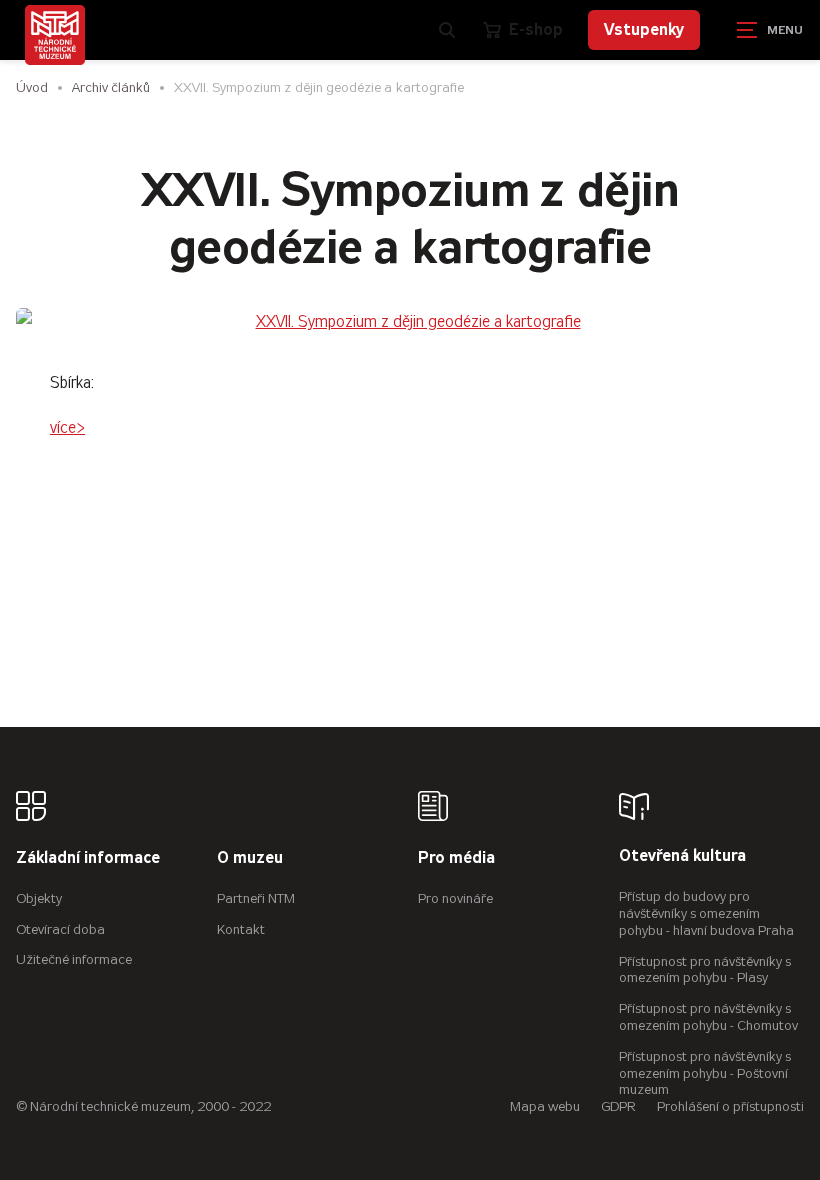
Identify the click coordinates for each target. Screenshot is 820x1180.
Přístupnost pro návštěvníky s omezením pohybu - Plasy (705, 970)
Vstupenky (644, 29)
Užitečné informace (74, 959)
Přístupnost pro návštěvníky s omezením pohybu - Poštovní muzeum (705, 1073)
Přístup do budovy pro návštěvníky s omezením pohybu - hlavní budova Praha (706, 913)
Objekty (39, 898)
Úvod (32, 87)
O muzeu (250, 858)
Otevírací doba (60, 929)
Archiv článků (111, 87)
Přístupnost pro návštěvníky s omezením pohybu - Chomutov (708, 1017)
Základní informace (88, 858)
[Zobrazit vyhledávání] (447, 30)
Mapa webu (545, 1106)
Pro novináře (455, 898)
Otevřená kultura (682, 856)
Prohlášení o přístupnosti (730, 1106)
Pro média (456, 858)
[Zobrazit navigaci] (770, 30)
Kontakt (241, 929)
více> (67, 427)
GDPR (618, 1106)
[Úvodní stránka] (55, 35)
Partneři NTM (256, 898)
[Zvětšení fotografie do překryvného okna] (410, 322)
